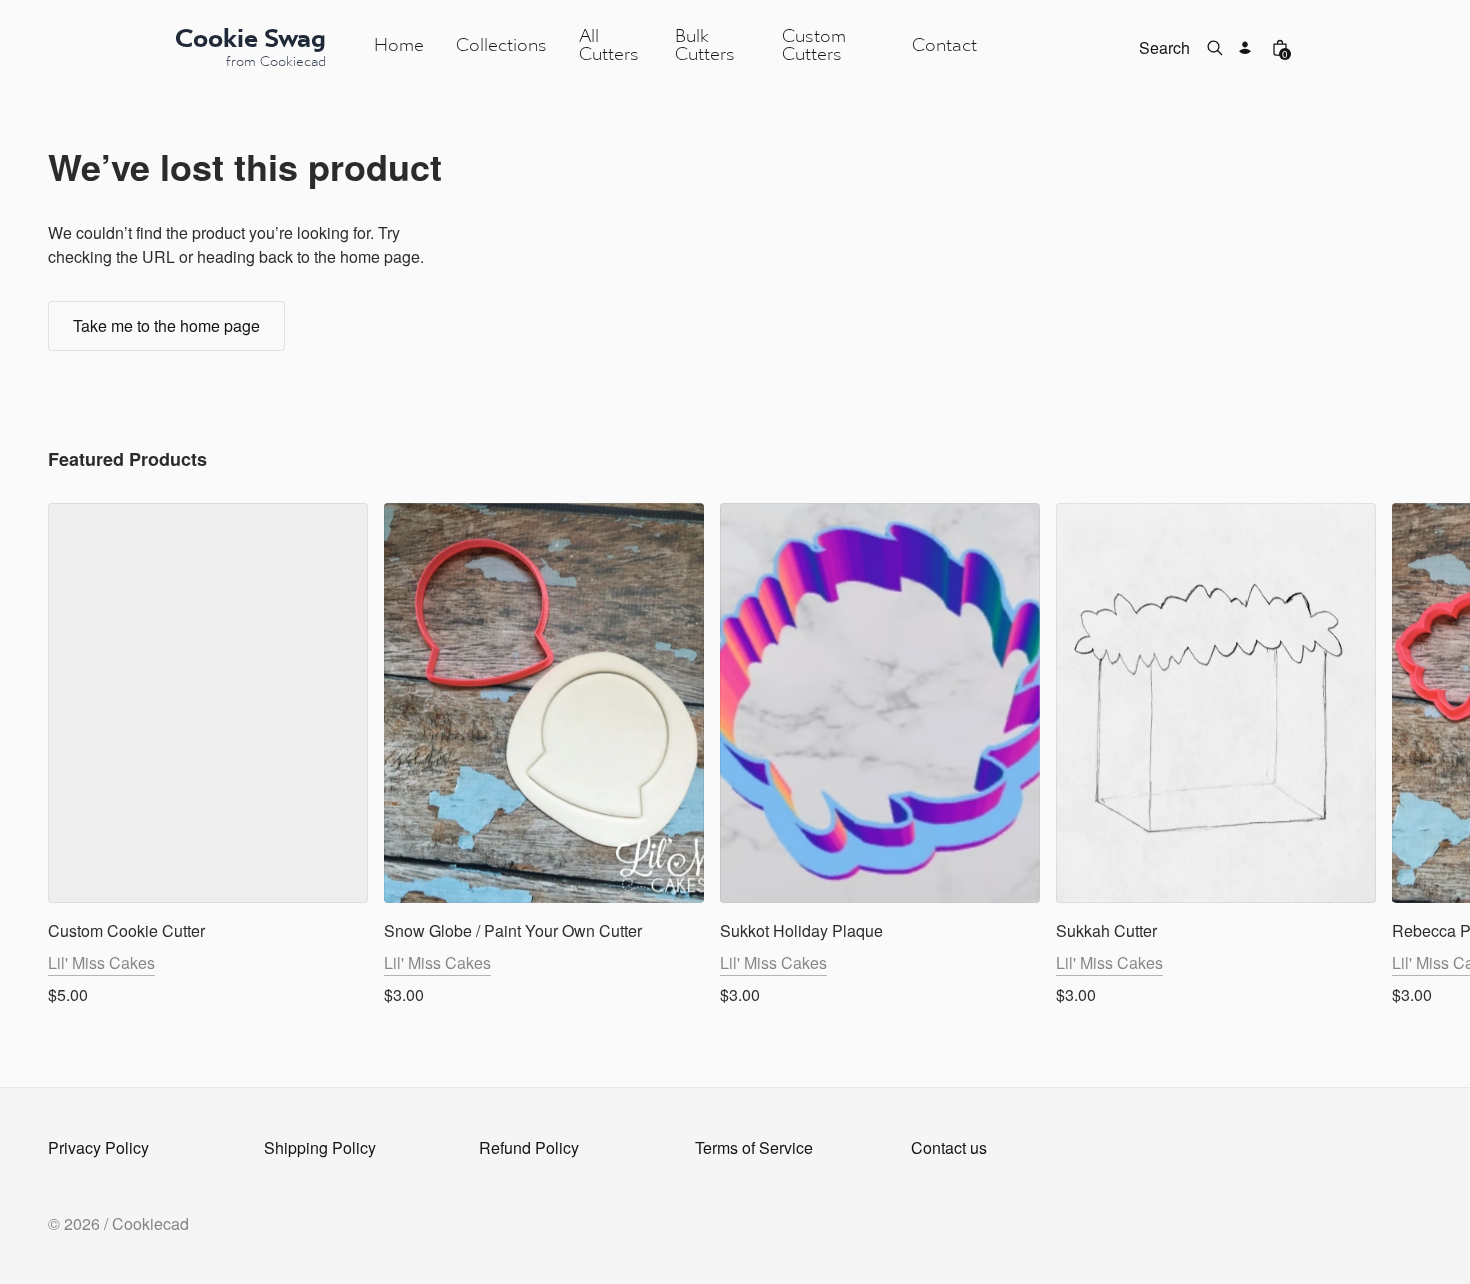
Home (399, 46)
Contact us (949, 1147)
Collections (501, 46)
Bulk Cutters (705, 46)
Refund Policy (529, 1147)
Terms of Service (754, 1147)
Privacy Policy (98, 1147)
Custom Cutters (814, 46)
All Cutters (609, 46)
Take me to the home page (166, 325)
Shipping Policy (320, 1147)
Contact (944, 46)
